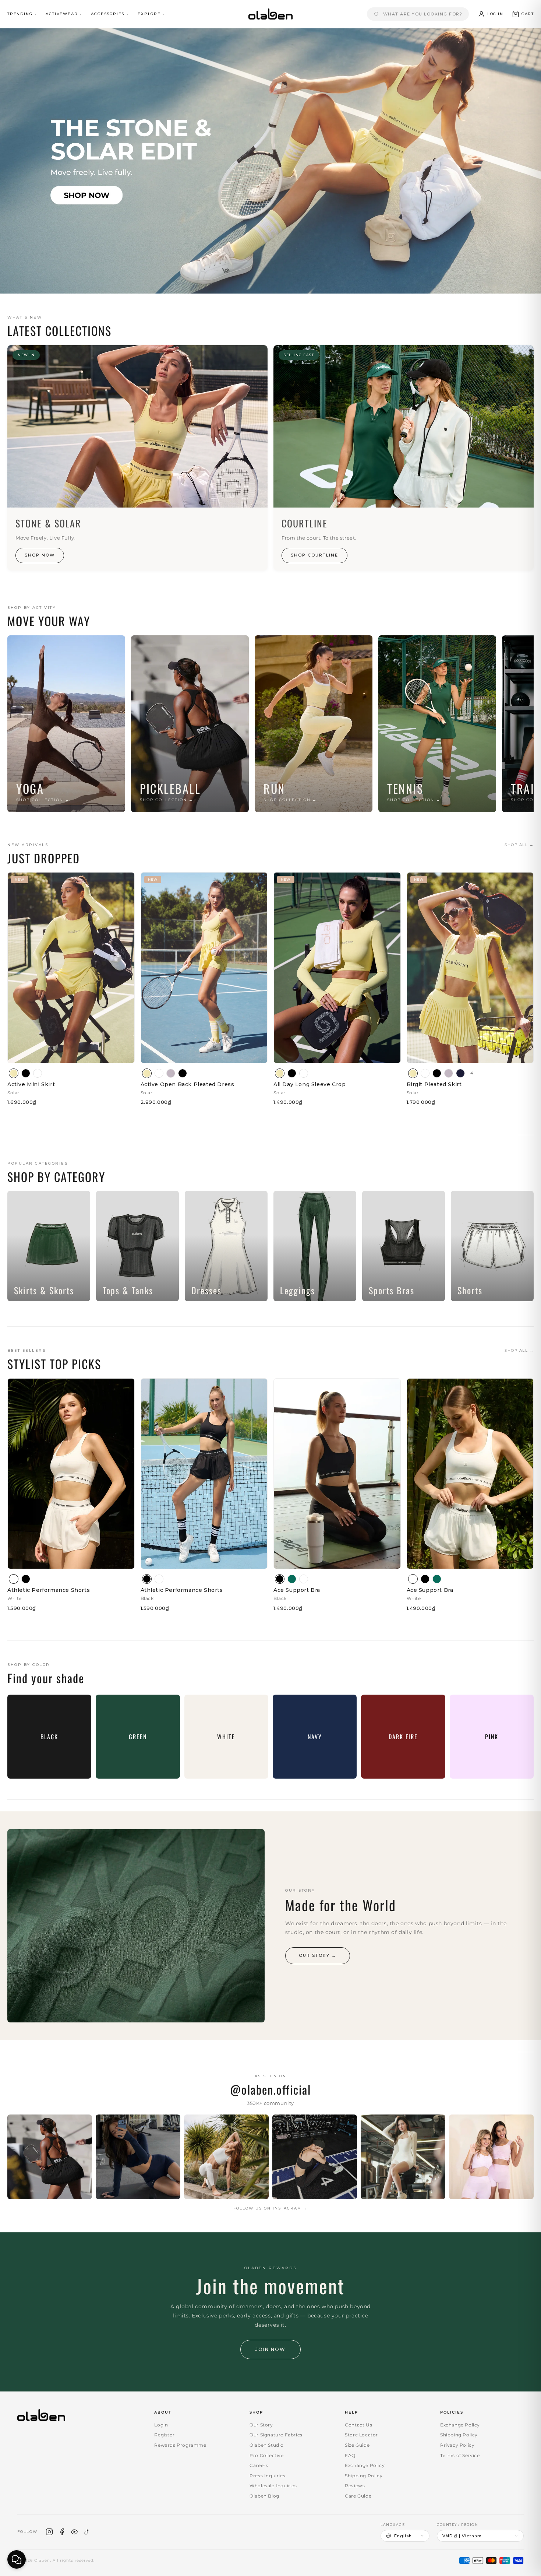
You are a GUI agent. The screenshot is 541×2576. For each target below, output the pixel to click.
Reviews (355, 2486)
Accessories (108, 14)
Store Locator (361, 2435)
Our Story (261, 2425)
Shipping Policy (364, 2476)
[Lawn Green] (292, 1579)
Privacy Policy (457, 2445)
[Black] (26, 1073)
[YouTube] (74, 2532)
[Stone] (171, 1073)
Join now (270, 2349)
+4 (471, 1073)
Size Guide (357, 2445)
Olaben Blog (264, 2496)
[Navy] (460, 1073)
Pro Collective (266, 2455)
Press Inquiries (267, 2476)
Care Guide (358, 2496)
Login (161, 2425)
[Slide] (270, 161)
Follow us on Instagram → (270, 2208)
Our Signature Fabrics (276, 2435)
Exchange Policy (365, 2465)
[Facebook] (62, 2532)
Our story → (318, 1955)
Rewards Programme (180, 2445)
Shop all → (519, 845)
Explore (149, 14)
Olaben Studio (267, 2445)
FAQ (350, 2455)
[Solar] (14, 1073)
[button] (523, 14)
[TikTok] (87, 2532)
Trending (20, 14)
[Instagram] (49, 2532)
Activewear (62, 14)
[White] (38, 1073)
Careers (259, 2465)
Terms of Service (460, 2455)
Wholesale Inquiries (273, 2486)
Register (164, 2435)
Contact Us (358, 2425)
